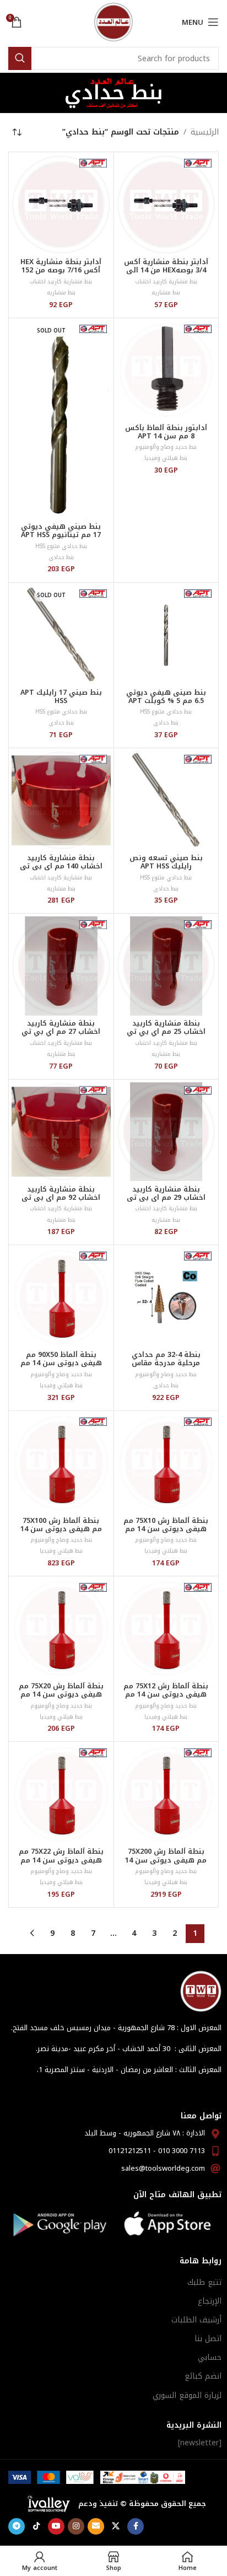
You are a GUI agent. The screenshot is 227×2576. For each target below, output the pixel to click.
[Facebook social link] (136, 2526)
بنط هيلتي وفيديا (166, 458)
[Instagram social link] (76, 2526)
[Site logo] (113, 22)
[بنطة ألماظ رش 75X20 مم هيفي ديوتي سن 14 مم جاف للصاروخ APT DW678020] (61, 1629)
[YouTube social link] (56, 2526)
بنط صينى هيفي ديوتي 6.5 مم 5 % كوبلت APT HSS (166, 701)
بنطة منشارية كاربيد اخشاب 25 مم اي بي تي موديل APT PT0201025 (166, 1032)
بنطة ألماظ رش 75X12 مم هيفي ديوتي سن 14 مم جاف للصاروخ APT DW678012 (166, 1698)
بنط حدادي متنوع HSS (61, 546)
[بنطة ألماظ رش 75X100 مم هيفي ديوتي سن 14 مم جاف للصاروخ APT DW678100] (61, 1463)
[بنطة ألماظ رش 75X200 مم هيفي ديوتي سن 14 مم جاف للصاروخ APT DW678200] (166, 1794)
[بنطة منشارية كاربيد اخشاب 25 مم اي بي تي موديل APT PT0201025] (166, 966)
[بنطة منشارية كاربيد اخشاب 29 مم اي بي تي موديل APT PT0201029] (166, 1132)
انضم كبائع (203, 2376)
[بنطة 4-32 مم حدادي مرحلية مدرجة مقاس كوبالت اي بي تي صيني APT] (166, 1297)
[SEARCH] (20, 58)
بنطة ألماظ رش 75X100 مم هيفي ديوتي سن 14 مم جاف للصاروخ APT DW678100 (61, 1533)
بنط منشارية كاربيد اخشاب (166, 281)
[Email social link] (96, 2526)
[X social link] (116, 2526)
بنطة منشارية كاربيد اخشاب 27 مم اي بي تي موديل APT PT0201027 (61, 1032)
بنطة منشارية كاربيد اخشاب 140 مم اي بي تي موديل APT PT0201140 (61, 866)
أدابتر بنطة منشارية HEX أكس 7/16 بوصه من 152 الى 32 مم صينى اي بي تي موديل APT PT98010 (61, 274)
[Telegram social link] (17, 2526)
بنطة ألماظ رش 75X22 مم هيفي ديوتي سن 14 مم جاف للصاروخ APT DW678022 (61, 1864)
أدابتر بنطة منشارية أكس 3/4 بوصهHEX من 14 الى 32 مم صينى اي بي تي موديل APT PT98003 (166, 274)
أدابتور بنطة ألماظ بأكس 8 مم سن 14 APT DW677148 (166, 436)
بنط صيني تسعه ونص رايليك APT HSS (166, 862)
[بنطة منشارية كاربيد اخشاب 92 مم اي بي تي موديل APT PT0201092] (61, 1132)
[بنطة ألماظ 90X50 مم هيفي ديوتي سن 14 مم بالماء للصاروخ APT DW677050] (61, 1297)
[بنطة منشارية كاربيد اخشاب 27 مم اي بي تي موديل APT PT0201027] (61, 966)
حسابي (210, 2357)
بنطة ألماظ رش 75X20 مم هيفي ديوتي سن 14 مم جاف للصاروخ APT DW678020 (61, 1698)
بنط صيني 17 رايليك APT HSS (61, 697)
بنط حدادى (61, 557)
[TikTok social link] (36, 2526)
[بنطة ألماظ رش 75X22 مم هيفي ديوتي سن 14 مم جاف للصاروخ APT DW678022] (61, 1794)
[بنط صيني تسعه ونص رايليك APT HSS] (166, 801)
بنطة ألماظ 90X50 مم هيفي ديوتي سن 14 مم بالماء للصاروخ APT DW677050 (61, 1367)
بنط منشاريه (166, 293)
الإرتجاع (210, 2301)
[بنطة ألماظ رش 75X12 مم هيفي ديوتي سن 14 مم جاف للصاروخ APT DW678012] (166, 1629)
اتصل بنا (208, 2339)
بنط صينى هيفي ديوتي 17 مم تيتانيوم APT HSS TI (61, 535)
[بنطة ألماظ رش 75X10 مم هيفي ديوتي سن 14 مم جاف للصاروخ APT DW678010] (166, 1463)
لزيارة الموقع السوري (187, 2395)
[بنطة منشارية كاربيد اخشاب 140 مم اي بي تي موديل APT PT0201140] (61, 801)
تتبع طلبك (204, 2282)
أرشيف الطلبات (196, 2320)
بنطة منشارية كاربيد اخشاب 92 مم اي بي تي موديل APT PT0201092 (61, 1198)
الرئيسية (205, 132)
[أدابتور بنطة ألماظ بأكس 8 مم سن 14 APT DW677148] (166, 371)
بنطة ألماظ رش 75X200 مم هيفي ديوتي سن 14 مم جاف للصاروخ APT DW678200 (166, 1864)
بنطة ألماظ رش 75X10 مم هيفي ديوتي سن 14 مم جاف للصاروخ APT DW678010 (166, 1533)
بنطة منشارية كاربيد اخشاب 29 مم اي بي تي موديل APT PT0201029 (166, 1198)
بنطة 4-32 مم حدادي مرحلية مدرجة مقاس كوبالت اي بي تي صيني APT (166, 1367)
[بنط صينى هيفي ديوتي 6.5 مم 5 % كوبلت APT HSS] (166, 635)
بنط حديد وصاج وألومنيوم (166, 447)
